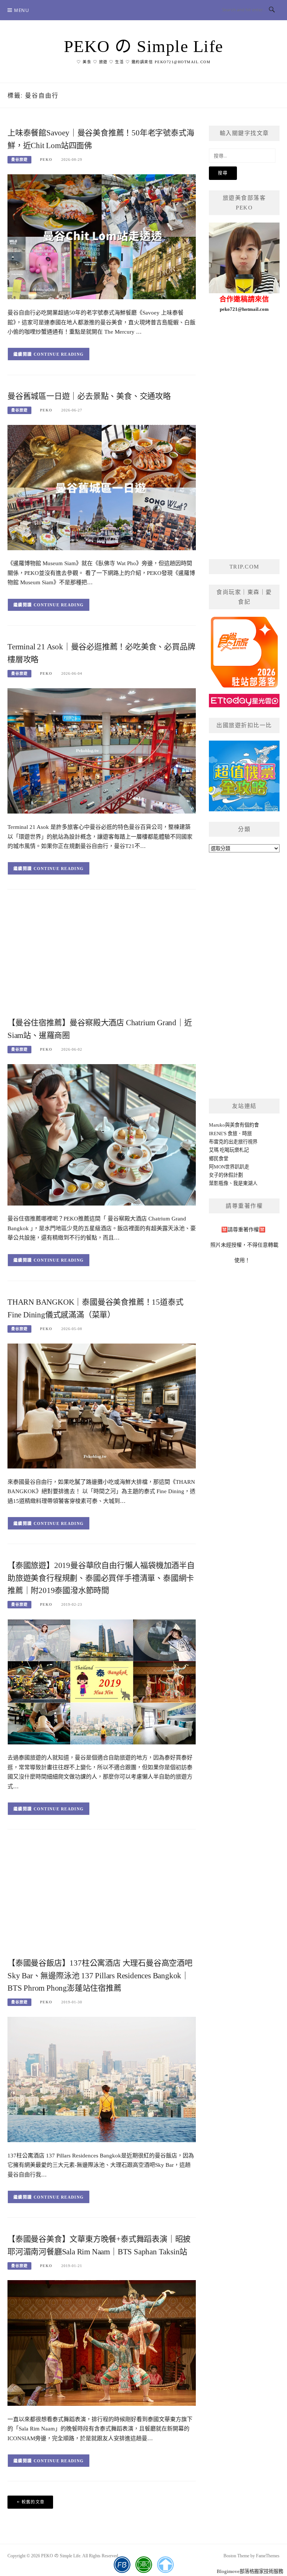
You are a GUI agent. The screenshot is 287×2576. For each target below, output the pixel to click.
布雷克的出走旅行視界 (233, 1142)
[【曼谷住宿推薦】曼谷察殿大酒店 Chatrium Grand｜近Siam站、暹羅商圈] (102, 1134)
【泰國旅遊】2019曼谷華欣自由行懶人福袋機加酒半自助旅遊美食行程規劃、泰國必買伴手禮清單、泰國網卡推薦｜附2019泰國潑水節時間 (101, 1578)
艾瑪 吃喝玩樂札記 (229, 1150)
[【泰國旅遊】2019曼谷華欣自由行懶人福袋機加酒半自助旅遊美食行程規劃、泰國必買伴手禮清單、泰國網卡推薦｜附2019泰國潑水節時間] (102, 1681)
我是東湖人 (245, 1183)
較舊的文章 (33, 2502)
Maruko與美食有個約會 (234, 1125)
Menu (22, 10)
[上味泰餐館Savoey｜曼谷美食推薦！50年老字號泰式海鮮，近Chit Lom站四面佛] (102, 236)
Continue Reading (59, 354)
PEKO (46, 160)
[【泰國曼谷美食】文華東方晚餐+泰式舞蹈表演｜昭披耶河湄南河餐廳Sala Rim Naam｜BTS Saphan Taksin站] (102, 2342)
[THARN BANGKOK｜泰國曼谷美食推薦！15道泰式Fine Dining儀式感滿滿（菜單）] (102, 1405)
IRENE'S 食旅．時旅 (230, 1134)
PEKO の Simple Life (144, 46)
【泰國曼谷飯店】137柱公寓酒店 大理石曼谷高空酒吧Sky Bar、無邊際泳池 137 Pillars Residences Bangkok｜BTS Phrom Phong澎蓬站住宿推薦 (100, 1976)
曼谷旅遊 (19, 160)
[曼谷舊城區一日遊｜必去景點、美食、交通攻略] (102, 487)
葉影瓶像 (219, 1183)
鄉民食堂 (219, 1159)
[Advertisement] (102, 956)
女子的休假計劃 (226, 1175)
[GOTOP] (165, 2565)
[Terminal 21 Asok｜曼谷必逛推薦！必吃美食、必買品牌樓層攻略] (102, 751)
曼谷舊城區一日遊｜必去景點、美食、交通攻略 (89, 396)
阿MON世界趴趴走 (229, 1167)
